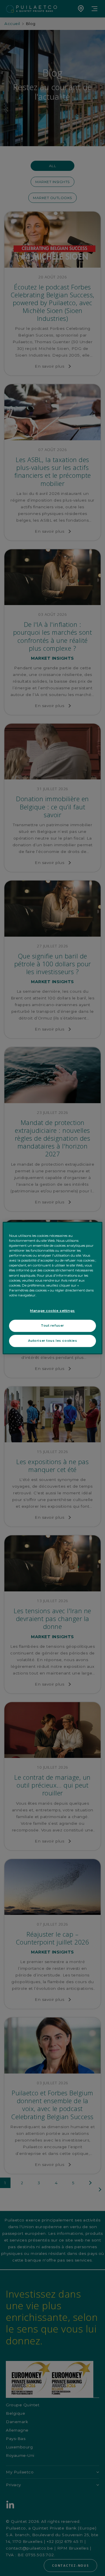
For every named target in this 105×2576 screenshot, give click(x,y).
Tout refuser (52, 1325)
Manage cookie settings (52, 1311)
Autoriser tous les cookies (53, 1341)
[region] (52, 1288)
